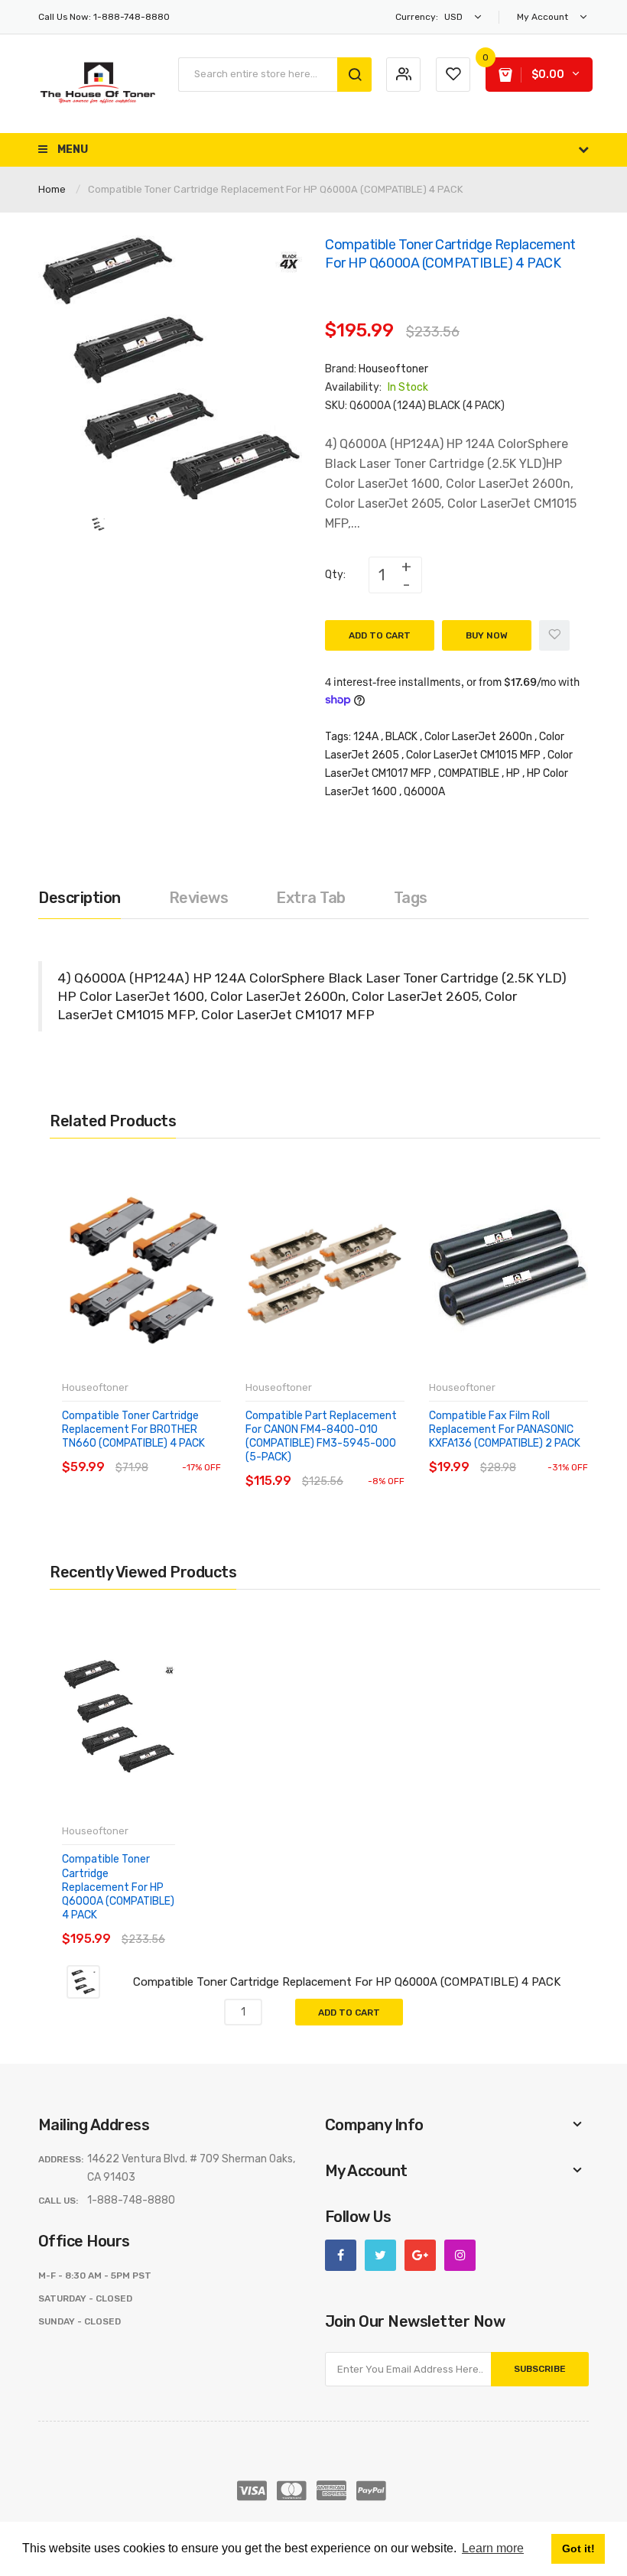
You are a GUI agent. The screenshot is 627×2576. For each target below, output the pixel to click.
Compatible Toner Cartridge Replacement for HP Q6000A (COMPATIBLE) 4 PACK (118, 1887)
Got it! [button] (578, 2548)
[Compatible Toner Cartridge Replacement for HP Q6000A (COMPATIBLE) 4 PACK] (83, 1982)
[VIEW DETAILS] (172, 1452)
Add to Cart (380, 635)
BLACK (401, 737)
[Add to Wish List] (554, 635)
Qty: (335, 575)
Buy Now (487, 635)
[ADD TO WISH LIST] (202, 1452)
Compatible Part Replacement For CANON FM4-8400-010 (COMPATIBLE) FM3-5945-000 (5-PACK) (321, 1437)
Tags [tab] (411, 898)
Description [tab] (80, 898)
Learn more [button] (493, 2548)
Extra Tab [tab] (311, 898)
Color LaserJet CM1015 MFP (473, 755)
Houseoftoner (393, 369)
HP (513, 773)
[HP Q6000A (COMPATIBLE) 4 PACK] (98, 523)
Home (52, 189)
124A (366, 737)
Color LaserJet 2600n (478, 737)
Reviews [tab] (199, 898)
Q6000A (424, 792)
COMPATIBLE (469, 773)
